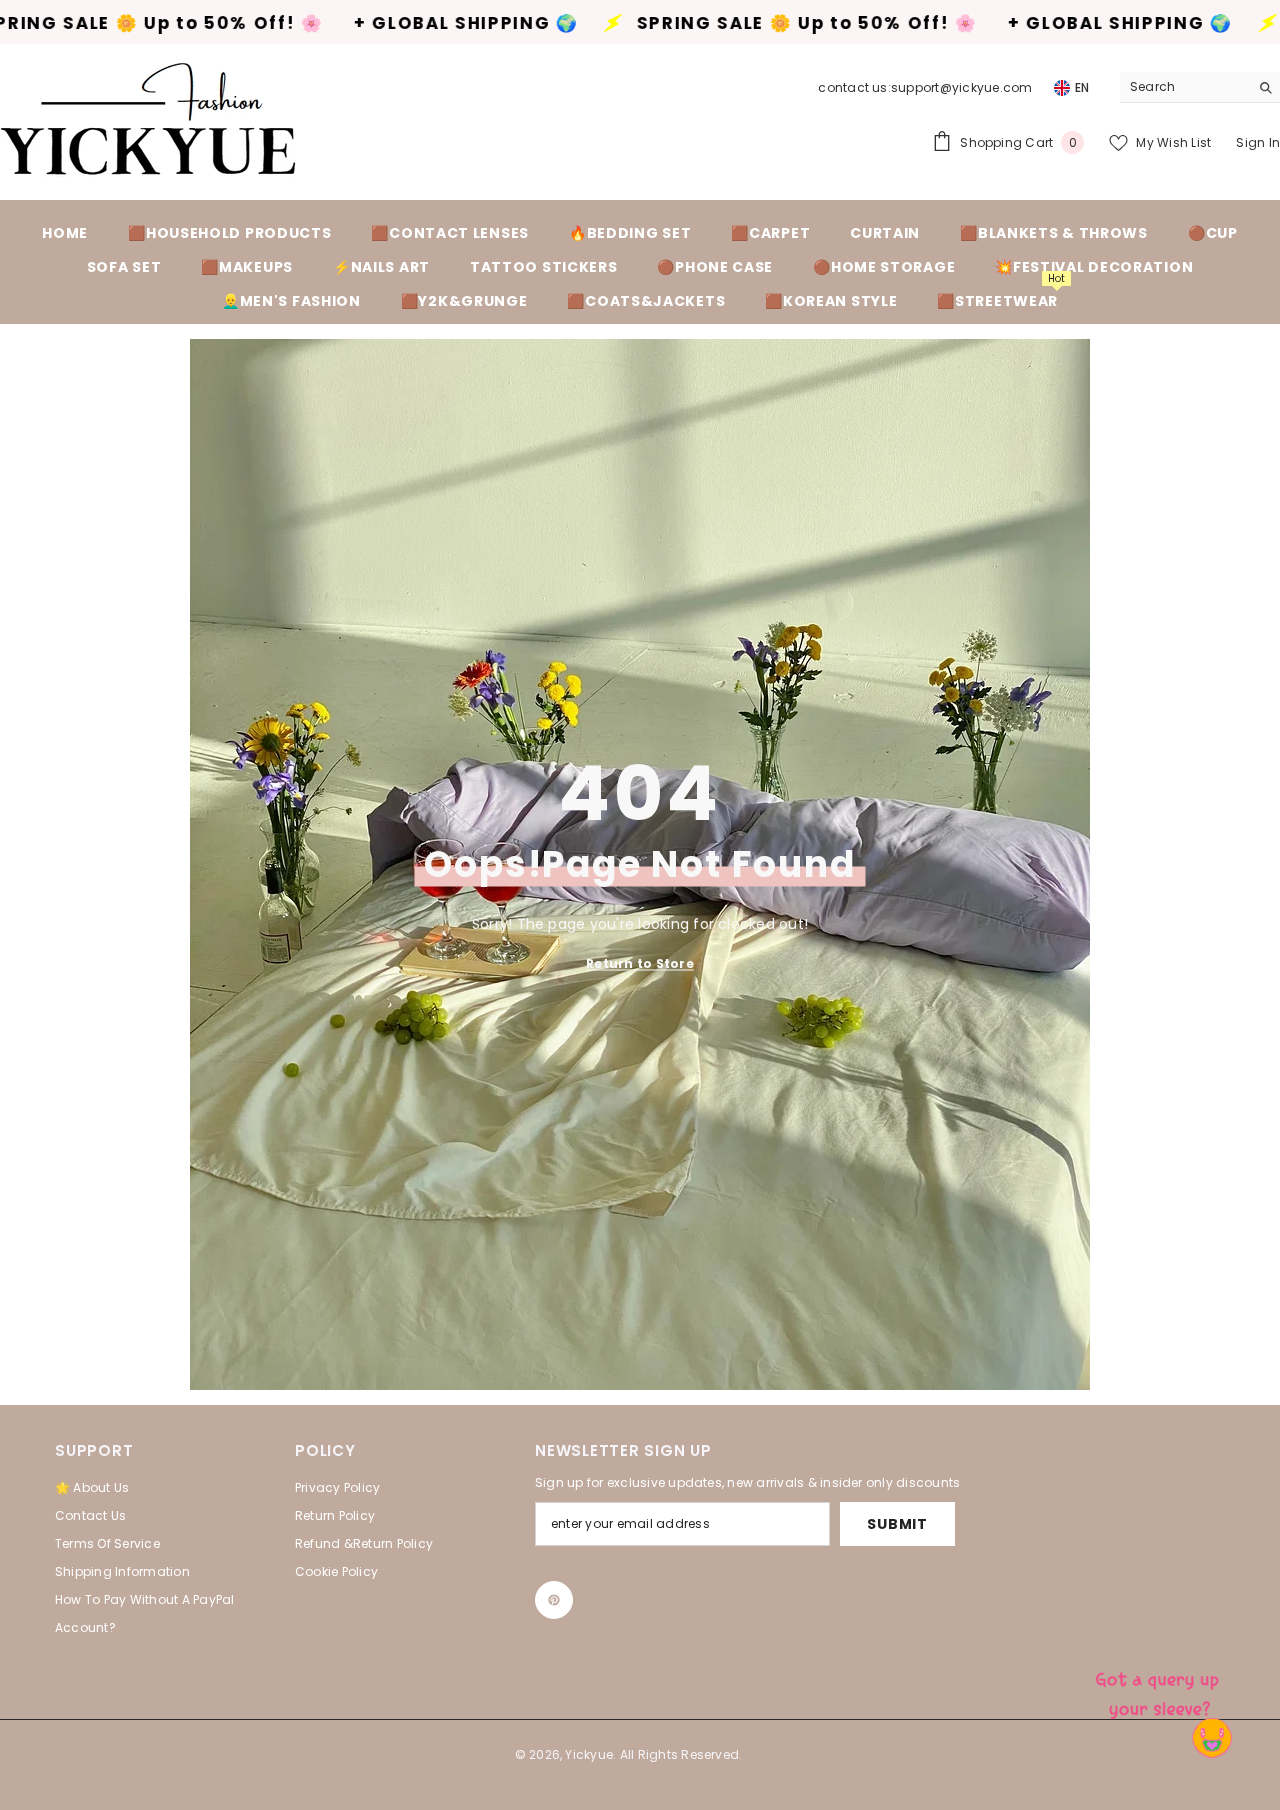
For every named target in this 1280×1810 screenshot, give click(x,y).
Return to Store (640, 962)
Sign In (1258, 142)
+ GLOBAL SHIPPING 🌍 (320, 23)
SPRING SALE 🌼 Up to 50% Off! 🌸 (661, 23)
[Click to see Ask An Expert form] (1160, 1690)
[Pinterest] (554, 1600)
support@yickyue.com (962, 87)
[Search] (1200, 87)
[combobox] (1184, 87)
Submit (897, 1524)
